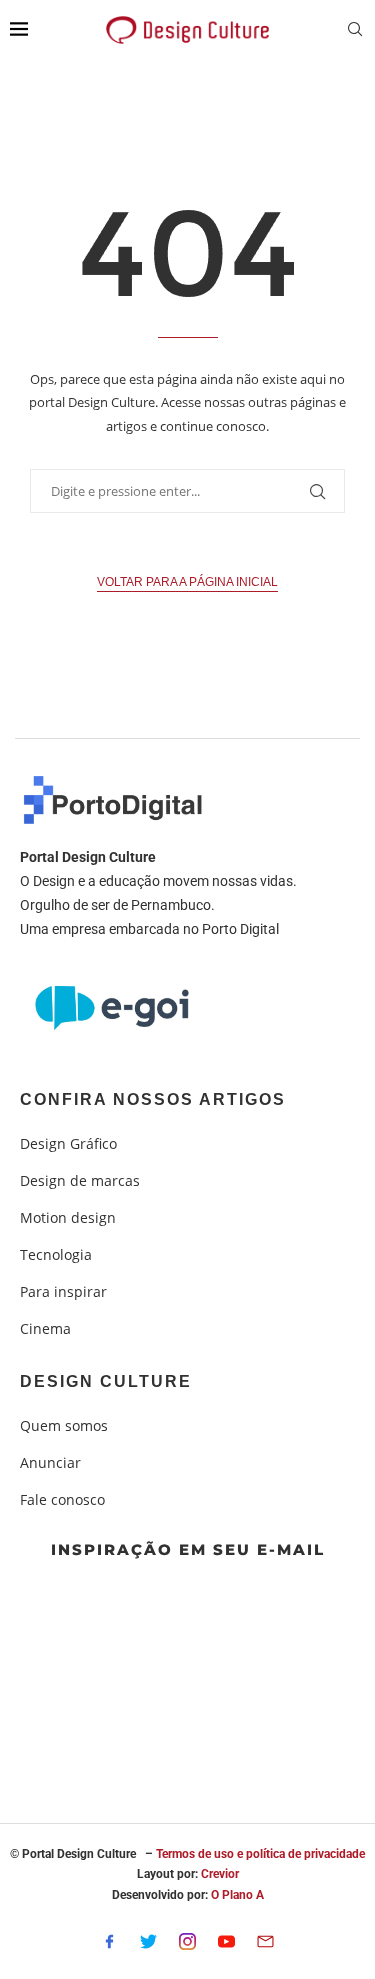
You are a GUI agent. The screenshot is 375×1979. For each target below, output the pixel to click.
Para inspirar (63, 1292)
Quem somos (64, 1426)
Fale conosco (62, 1500)
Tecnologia (56, 1255)
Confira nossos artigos (153, 1100)
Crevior (220, 1874)
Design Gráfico (68, 1144)
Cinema (45, 1329)
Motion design (68, 1218)
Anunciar (50, 1463)
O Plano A (237, 1895)
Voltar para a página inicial (187, 582)
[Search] (355, 31)
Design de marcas (80, 1181)
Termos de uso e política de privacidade (260, 1854)
